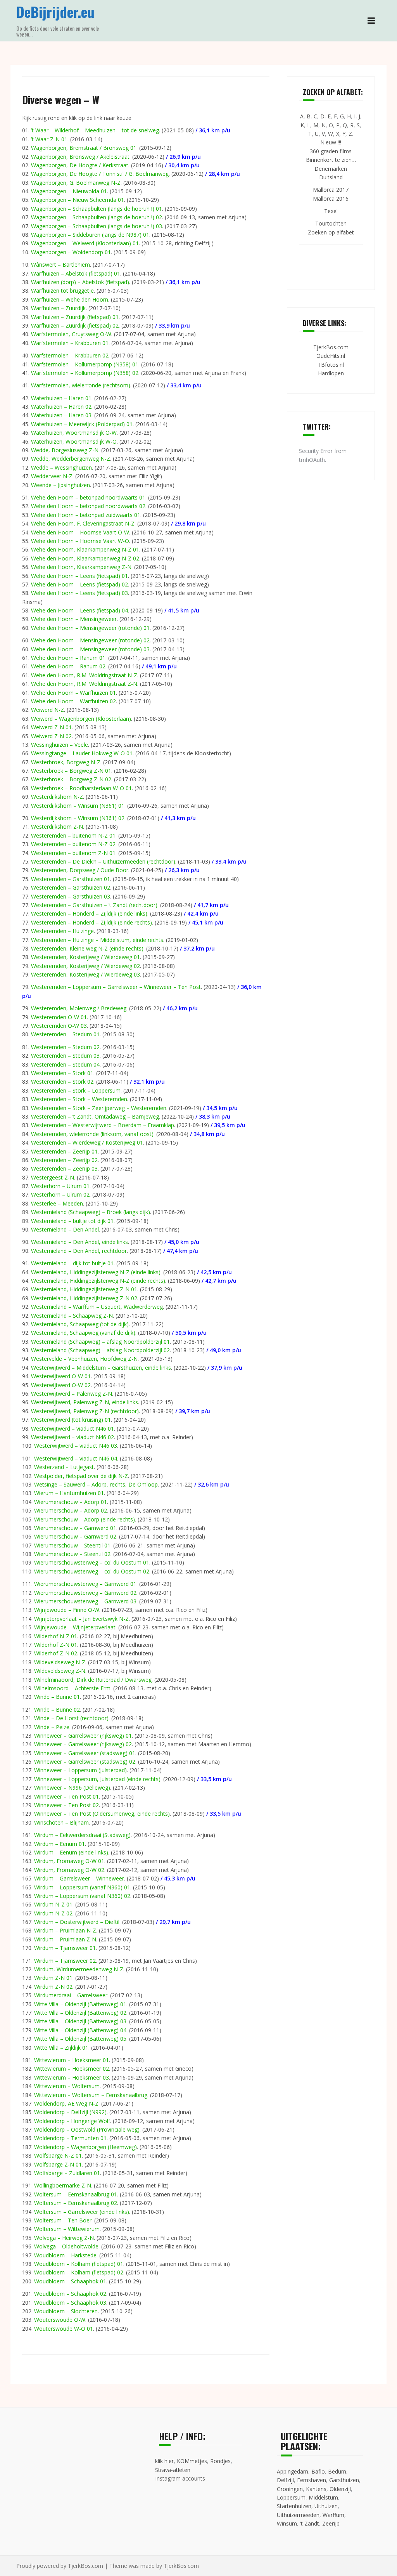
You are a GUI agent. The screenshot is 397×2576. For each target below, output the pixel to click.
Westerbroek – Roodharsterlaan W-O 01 (81, 788)
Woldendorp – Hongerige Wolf (72, 2121)
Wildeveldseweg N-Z (60, 1662)
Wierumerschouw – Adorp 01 (71, 1502)
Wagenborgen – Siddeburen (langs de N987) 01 (90, 235)
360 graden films (331, 151)
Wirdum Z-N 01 (53, 1978)
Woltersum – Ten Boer (63, 2220)
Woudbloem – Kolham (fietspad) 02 (79, 2272)
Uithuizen (326, 2506)
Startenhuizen (294, 2506)
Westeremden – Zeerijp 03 (64, 1168)
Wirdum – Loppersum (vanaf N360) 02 (82, 1896)
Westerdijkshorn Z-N (57, 827)
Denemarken (331, 169)
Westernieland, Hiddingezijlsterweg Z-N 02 (84, 1298)
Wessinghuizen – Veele (60, 745)
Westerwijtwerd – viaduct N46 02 (72, 1437)
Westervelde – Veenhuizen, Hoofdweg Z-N (84, 1359)
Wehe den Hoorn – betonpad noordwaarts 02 (88, 506)
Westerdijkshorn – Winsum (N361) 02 (78, 818)
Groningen (290, 2489)
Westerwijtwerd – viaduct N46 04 (76, 1458)
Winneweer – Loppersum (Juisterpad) (80, 1770)
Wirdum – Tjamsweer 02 (65, 1961)
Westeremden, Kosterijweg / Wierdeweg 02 (85, 966)
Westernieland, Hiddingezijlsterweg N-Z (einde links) (96, 1272)
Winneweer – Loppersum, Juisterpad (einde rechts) (97, 1779)
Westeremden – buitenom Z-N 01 (73, 853)
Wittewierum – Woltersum (67, 2086)
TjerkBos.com (331, 347)
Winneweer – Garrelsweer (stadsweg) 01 (85, 1753)
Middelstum (323, 2497)
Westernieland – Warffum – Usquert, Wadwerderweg (97, 1307)
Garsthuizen (344, 2480)
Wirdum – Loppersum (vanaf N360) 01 (82, 1887)
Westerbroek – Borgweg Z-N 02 (71, 779)
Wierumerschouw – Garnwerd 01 (75, 1528)
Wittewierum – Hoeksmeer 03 (72, 2077)
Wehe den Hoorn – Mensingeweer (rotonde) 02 (90, 640)
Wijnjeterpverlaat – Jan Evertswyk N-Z (81, 1619)
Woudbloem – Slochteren (66, 2311)
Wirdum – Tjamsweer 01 (65, 1948)
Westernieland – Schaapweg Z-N (72, 1316)
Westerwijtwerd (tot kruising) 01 (71, 1420)
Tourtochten (331, 223)
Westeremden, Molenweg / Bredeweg (79, 1008)
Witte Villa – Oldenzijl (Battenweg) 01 (80, 2004)
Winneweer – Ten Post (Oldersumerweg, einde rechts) (102, 1814)
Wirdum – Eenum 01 (60, 1844)
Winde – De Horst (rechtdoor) (71, 1718)
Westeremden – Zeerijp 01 (64, 1151)
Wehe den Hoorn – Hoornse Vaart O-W (80, 532)
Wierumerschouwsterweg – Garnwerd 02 (85, 1593)
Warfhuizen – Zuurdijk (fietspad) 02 (75, 325)
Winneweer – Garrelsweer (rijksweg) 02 (83, 1744)
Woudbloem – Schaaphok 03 (70, 2303)
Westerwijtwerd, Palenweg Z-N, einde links (85, 1402)
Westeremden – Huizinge (62, 931)
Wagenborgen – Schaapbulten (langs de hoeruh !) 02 (97, 217)
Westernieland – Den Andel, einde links (79, 1242)
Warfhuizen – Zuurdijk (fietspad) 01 (75, 317)
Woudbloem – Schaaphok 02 (70, 2294)
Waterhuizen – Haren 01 (61, 398)
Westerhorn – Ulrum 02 (60, 1194)
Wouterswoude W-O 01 (64, 2329)
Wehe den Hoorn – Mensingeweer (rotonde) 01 (90, 628)
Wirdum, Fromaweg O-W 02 (69, 1870)
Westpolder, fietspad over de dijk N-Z (81, 1476)
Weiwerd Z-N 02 (51, 736)
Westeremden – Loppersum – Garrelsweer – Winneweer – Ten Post (116, 987)
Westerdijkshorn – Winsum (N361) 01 (78, 806)
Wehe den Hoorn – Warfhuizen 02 (73, 701)
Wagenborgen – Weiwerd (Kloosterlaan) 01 (85, 243)
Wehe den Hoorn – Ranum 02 (68, 666)
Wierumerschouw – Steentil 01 (72, 1545)
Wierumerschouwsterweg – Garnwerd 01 (85, 1584)
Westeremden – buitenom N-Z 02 (73, 844)
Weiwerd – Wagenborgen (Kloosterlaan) (81, 719)
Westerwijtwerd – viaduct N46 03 (76, 1446)
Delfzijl (285, 2480)
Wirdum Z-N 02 (53, 1987)
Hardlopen (331, 373)
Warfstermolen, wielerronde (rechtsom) (81, 385)
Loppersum (291, 2497)
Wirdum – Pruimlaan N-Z (65, 1930)
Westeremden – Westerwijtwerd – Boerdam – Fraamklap (103, 1125)
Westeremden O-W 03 (59, 1026)
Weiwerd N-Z (47, 710)
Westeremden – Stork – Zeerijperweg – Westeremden (99, 1108)
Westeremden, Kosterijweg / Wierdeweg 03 (85, 974)
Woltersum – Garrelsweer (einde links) (82, 2212)
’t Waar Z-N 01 (49, 139)
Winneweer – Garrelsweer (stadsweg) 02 (85, 1762)
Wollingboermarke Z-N (63, 2185)
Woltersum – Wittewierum (67, 2229)
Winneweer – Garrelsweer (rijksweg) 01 (83, 1736)
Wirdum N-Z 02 (53, 1913)
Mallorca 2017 (331, 190)
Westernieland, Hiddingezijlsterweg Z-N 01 (84, 1289)
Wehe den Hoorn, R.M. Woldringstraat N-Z (84, 675)
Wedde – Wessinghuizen (61, 467)
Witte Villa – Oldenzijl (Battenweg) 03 (80, 2021)
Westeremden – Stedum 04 (65, 1064)
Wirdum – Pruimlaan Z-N (65, 1939)
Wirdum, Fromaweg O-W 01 (69, 1861)
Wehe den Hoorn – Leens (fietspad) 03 (79, 593)
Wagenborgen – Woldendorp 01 (71, 252)
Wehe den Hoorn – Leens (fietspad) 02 (79, 584)
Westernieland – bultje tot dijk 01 (72, 1221)
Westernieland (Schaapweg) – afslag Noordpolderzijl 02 (100, 1350)
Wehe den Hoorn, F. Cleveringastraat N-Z (83, 523)
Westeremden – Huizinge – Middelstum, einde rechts (97, 940)
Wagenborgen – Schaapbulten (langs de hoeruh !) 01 (97, 209)
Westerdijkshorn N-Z (57, 797)
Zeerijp (331, 2523)
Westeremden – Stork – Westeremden (79, 1099)
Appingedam (293, 2471)
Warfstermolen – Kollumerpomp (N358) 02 (85, 373)
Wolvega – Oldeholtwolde (66, 2246)
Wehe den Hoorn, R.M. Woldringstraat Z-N (84, 684)
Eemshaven (312, 2480)
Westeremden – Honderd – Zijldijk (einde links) (89, 913)
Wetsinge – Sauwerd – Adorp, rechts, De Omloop (96, 1484)
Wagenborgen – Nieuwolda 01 (69, 191)
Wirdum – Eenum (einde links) (71, 1852)
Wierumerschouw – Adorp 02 (71, 1510)
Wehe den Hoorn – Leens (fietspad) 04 (79, 610)
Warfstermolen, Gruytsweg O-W (71, 334)
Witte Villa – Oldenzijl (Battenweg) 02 (80, 2013)
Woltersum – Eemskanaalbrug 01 (76, 2194)
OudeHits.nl (331, 356)
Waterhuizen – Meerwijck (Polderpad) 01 (82, 424)
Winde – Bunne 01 (57, 1697)
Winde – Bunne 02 (57, 1710)
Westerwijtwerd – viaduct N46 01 (72, 1429)
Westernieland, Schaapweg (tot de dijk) (80, 1324)
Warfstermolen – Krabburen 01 (70, 343)
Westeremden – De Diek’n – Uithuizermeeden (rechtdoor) (103, 861)
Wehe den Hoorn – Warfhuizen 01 (73, 693)
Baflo (318, 2471)
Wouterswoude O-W (60, 2320)
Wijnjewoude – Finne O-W (67, 1610)
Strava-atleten (173, 2470)
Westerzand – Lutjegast (64, 1467)
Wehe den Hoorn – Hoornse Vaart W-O (80, 541)
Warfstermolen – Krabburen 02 (70, 355)
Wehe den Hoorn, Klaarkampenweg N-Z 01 (85, 549)
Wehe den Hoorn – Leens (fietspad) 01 (79, 576)
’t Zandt (310, 2523)
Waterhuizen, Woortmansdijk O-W (74, 433)
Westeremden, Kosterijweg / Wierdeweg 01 (85, 957)
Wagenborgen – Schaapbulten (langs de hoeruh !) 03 (97, 226)
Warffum (333, 2515)
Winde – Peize (52, 1727)
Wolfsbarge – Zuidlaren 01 (67, 2173)
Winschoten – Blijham (61, 1822)
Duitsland (331, 177)
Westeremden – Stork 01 (62, 1073)
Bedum (337, 2471)
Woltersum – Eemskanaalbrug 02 (76, 2203)
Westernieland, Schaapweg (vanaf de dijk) (83, 1333)
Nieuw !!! (331, 142)
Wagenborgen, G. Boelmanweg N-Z (76, 183)
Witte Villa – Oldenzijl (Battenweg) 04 (80, 2030)
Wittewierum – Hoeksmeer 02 (72, 2069)
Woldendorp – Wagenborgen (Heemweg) (85, 2147)
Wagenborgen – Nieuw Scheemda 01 (78, 200)
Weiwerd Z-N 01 (51, 727)
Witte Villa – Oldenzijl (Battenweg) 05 (80, 2039)
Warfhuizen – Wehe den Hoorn (70, 299)
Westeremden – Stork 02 (62, 1082)
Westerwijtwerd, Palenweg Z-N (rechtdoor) (85, 1411)
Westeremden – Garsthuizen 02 (71, 887)
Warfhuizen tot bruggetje (62, 291)
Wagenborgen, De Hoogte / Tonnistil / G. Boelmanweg (100, 174)
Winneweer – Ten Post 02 (66, 1805)
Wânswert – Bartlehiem (60, 265)
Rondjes (220, 2461)
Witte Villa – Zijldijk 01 (61, 2048)
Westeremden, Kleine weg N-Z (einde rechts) (87, 948)
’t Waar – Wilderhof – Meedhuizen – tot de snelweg (95, 130)
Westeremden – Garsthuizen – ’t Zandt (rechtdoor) (94, 905)
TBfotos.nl (331, 365)
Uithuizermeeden (298, 2515)
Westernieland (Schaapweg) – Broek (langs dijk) (91, 1212)
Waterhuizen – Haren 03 (61, 415)
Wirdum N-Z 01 (53, 1904)
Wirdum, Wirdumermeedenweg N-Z (79, 1969)
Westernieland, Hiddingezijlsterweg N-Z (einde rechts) (98, 1281)
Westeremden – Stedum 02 (65, 1047)
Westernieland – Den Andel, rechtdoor (79, 1251)
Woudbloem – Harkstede (65, 2255)
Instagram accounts (180, 2478)
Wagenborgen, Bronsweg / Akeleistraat (80, 157)
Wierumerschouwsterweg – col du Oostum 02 (92, 1571)
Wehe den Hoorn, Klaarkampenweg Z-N (81, 567)
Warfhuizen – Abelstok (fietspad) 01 (76, 273)
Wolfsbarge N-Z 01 (58, 2155)
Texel (331, 211)
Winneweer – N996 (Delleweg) (72, 1788)
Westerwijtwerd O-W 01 (61, 1376)
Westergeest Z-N (53, 1177)
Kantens (316, 2489)
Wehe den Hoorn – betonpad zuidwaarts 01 (86, 515)
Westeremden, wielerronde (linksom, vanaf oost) (92, 1134)
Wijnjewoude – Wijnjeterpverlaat (75, 1627)
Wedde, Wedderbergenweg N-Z (71, 459)
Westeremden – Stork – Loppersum (76, 1090)
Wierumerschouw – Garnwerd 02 (75, 1536)
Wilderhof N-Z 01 (56, 1636)
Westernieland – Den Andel (65, 1229)
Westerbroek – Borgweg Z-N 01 (71, 771)
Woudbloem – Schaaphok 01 (70, 2281)
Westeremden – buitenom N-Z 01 (73, 835)
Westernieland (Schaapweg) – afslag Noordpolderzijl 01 (100, 1342)
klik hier (164, 2461)
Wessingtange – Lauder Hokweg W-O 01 (82, 753)
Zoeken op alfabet (331, 232)
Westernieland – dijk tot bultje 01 (72, 1263)
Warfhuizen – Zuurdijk (58, 308)
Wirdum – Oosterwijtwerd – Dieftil (77, 1922)
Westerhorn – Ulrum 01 (60, 1186)
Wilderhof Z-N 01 (56, 1645)
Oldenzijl (340, 2489)
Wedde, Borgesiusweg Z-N (65, 450)
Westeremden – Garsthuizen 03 (71, 896)
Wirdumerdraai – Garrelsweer (71, 1995)
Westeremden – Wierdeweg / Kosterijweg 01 (87, 1142)
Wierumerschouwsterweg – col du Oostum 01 (92, 1562)
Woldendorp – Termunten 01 (70, 2138)
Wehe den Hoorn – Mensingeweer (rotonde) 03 (90, 649)
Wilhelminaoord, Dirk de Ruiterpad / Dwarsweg (93, 1680)
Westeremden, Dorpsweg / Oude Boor (80, 870)
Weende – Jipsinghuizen (60, 485)
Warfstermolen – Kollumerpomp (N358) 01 (85, 364)
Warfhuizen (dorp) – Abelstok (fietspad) (80, 282)
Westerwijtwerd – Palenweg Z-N (72, 1394)
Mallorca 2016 (331, 199)
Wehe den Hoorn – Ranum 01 (68, 658)
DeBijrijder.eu (55, 11)
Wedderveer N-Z (52, 476)
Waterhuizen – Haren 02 (61, 407)
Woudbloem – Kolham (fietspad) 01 (79, 2264)
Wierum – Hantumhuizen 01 (69, 1493)
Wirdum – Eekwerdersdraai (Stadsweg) (82, 1835)
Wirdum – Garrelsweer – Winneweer (79, 1878)
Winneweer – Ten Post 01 (66, 1796)
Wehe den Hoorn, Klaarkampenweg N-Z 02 (85, 558)
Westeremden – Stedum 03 (65, 1056)
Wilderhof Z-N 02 (56, 1653)
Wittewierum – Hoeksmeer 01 (72, 2060)
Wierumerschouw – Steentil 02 (72, 1554)
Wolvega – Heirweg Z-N (64, 2238)
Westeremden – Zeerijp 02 (64, 1160)
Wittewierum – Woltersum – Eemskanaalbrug (91, 2095)
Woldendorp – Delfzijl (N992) (70, 2112)
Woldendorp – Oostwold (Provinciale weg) (87, 2129)
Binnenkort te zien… (331, 160)
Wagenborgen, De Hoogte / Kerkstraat (80, 165)
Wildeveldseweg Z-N (60, 1671)
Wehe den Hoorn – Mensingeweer (74, 619)
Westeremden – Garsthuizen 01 (71, 879)
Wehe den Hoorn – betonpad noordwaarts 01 (88, 497)
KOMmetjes (192, 2461)
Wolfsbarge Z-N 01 (58, 2164)
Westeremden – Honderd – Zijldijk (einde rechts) (91, 922)
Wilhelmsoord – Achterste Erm (72, 1688)
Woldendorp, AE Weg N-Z (66, 2103)
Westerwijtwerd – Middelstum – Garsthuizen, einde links (101, 1368)
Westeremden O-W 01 (59, 1017)
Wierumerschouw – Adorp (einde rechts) (85, 1519)
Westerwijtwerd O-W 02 (61, 1385)
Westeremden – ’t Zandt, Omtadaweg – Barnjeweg (95, 1116)
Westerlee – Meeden (57, 1203)
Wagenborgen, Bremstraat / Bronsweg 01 (84, 148)
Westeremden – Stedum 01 (65, 1034)
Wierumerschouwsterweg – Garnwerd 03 (85, 1601)
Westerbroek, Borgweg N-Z (66, 762)
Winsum (287, 2523)
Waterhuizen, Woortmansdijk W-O (74, 441)
